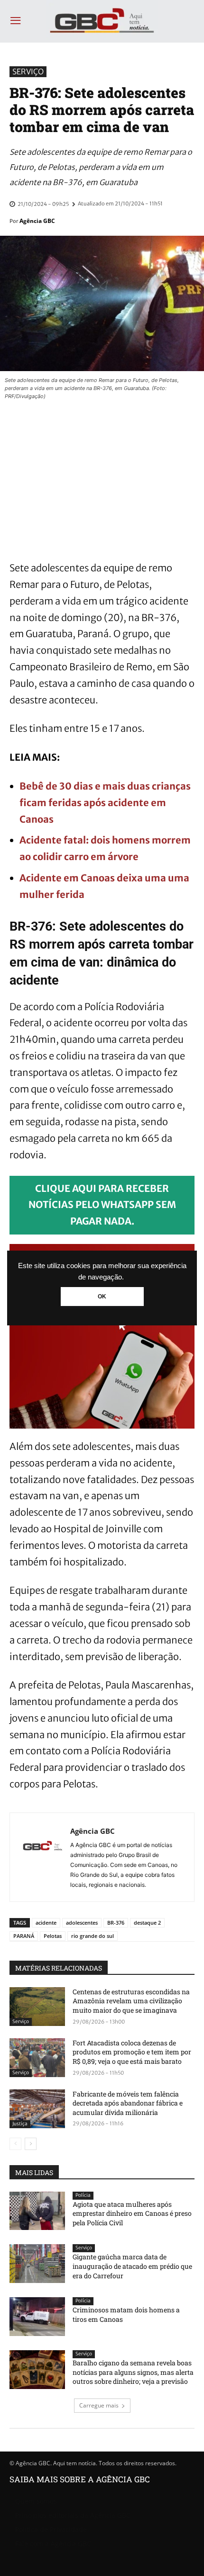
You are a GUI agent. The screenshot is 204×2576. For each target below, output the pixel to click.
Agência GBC (37, 221)
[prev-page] (15, 2144)
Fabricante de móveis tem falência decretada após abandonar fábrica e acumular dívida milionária (128, 2103)
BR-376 (116, 1923)
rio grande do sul (93, 1936)
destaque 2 (147, 1923)
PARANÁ (24, 1936)
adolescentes (82, 1923)
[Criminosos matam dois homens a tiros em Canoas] (37, 2317)
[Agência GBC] (43, 1857)
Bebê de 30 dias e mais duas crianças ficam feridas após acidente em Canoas (105, 803)
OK (102, 1297)
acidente (46, 1923)
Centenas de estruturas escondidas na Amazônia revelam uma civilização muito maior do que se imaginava (131, 2001)
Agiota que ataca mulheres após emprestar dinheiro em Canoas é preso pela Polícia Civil (132, 2213)
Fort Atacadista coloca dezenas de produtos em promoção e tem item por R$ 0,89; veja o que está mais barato (132, 2052)
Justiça (20, 2124)
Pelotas (53, 1936)
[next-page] (31, 2144)
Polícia (83, 2195)
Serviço (28, 71)
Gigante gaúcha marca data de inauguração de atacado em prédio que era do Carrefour (132, 2266)
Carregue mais (99, 2405)
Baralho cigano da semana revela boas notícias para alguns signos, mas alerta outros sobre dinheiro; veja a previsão (133, 2372)
